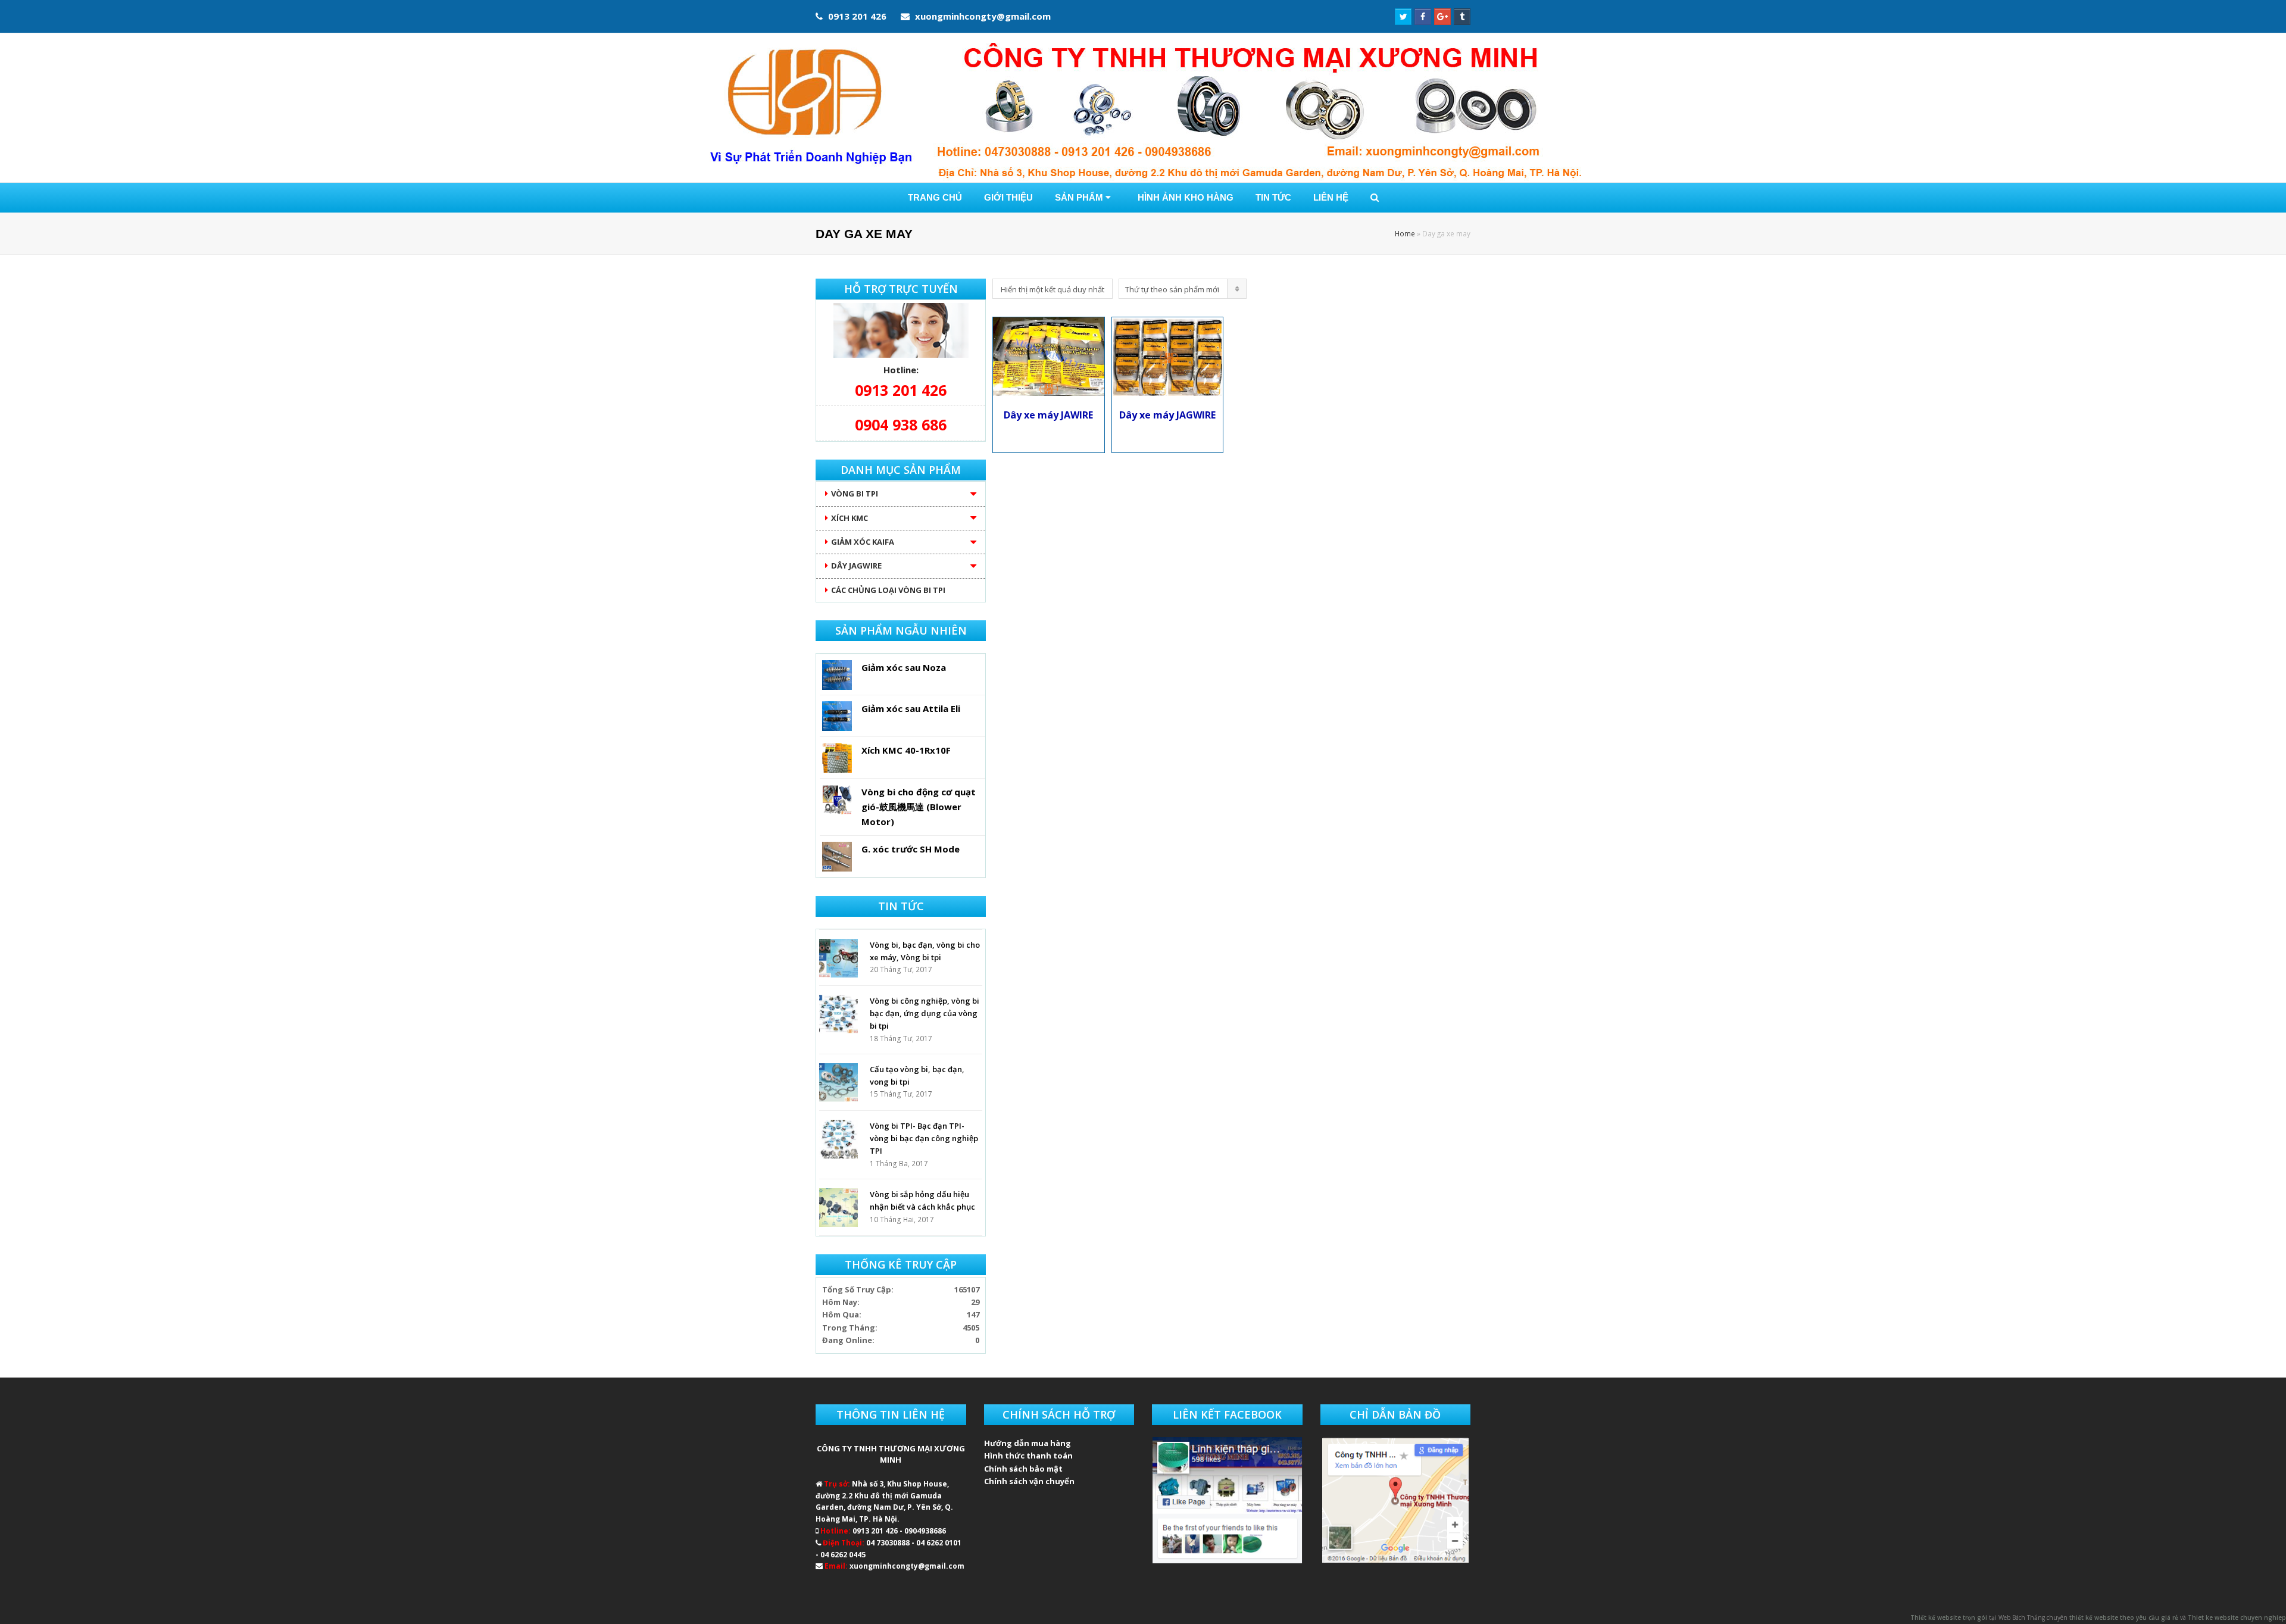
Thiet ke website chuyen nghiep (2237, 1617)
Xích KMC (850, 518)
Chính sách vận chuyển (1029, 1481)
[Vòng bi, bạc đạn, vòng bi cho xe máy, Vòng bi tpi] (838, 958)
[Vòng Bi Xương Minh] (1143, 108)
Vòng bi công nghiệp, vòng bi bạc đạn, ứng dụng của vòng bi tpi (925, 1014)
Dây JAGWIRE (856, 566)
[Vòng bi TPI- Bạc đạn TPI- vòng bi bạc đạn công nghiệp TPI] (838, 1139)
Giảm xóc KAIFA (863, 542)
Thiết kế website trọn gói (1949, 1617)
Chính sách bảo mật (1023, 1469)
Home (1405, 233)
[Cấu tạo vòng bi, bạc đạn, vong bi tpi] (838, 1083)
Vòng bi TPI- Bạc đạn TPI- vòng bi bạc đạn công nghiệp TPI (924, 1139)
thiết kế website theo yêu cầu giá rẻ (2124, 1617)
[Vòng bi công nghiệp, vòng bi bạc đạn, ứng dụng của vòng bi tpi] (838, 1014)
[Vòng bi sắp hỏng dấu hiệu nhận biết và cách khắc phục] (838, 1208)
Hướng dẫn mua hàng (1028, 1443)
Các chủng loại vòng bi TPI (888, 590)
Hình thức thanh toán (1028, 1456)
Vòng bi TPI (855, 494)
